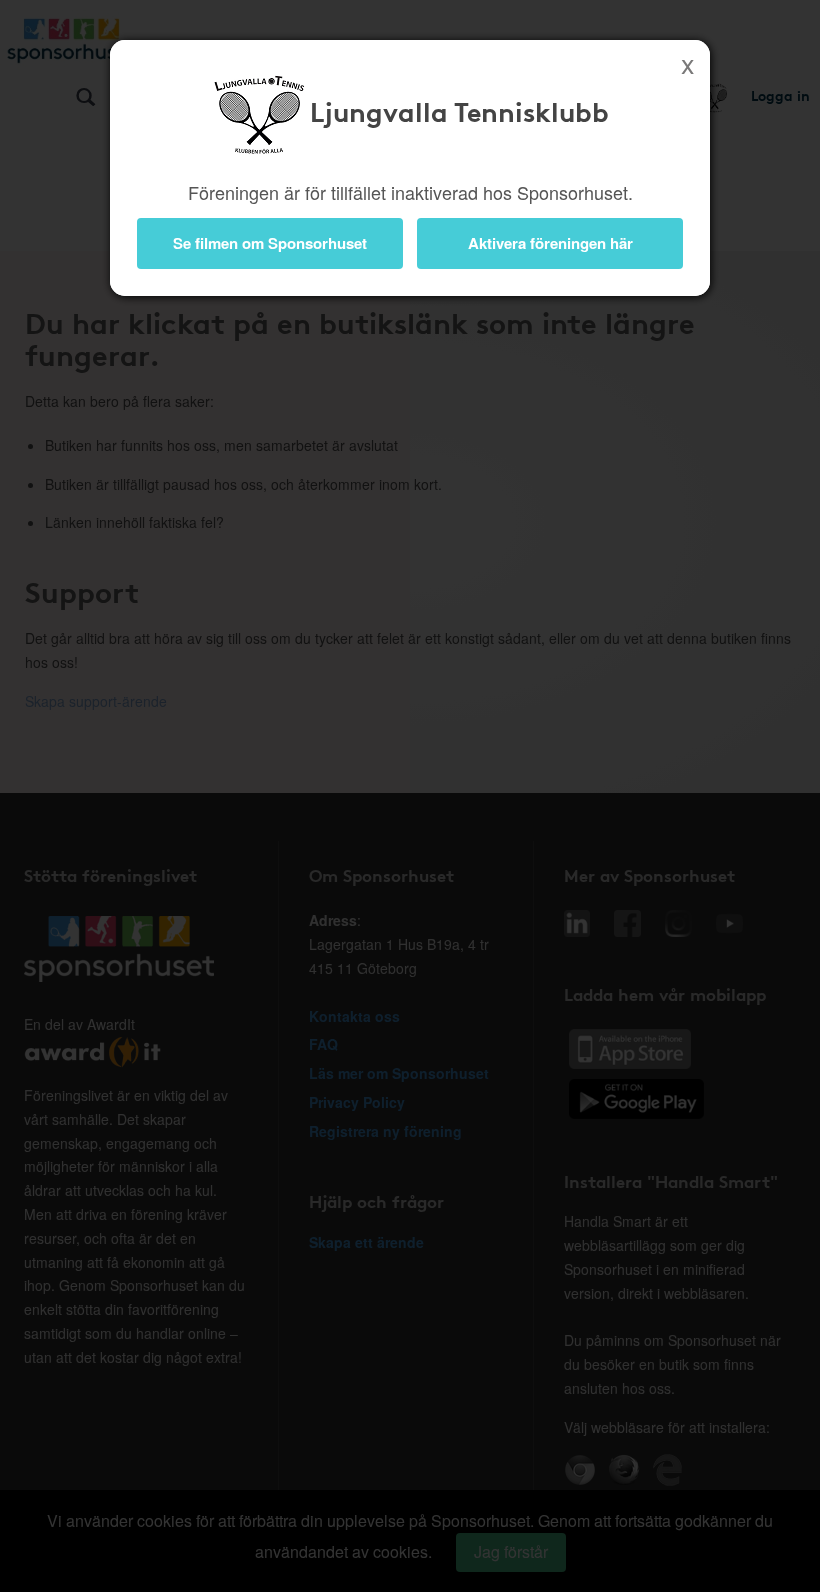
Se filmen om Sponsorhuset (270, 243)
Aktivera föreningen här (550, 243)
